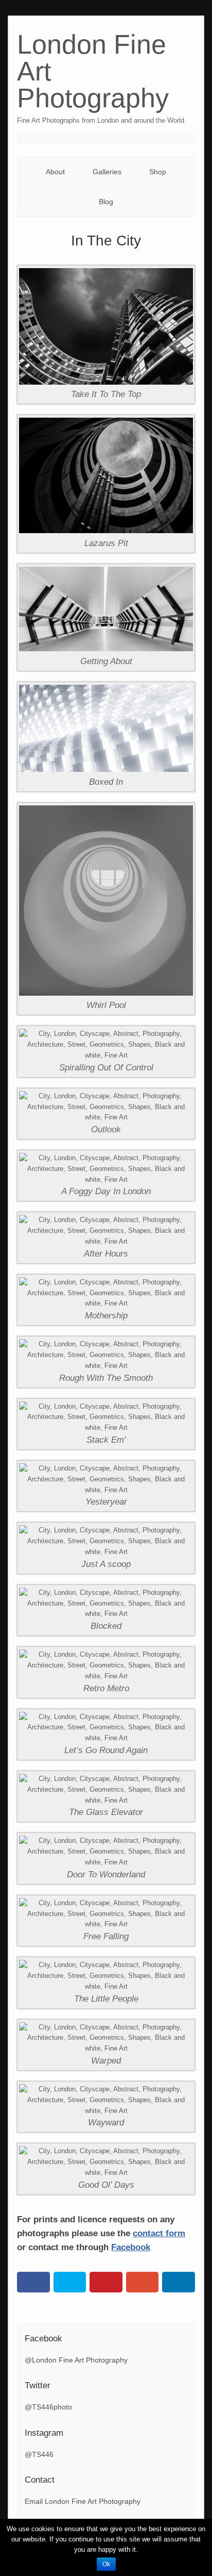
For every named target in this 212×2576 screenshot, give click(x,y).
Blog (106, 202)
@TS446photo (48, 2407)
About (55, 172)
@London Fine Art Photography (76, 2360)
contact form (159, 2233)
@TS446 (39, 2454)
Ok (106, 2564)
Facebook (131, 2247)
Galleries (107, 172)
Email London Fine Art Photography (83, 2501)
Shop (158, 172)
